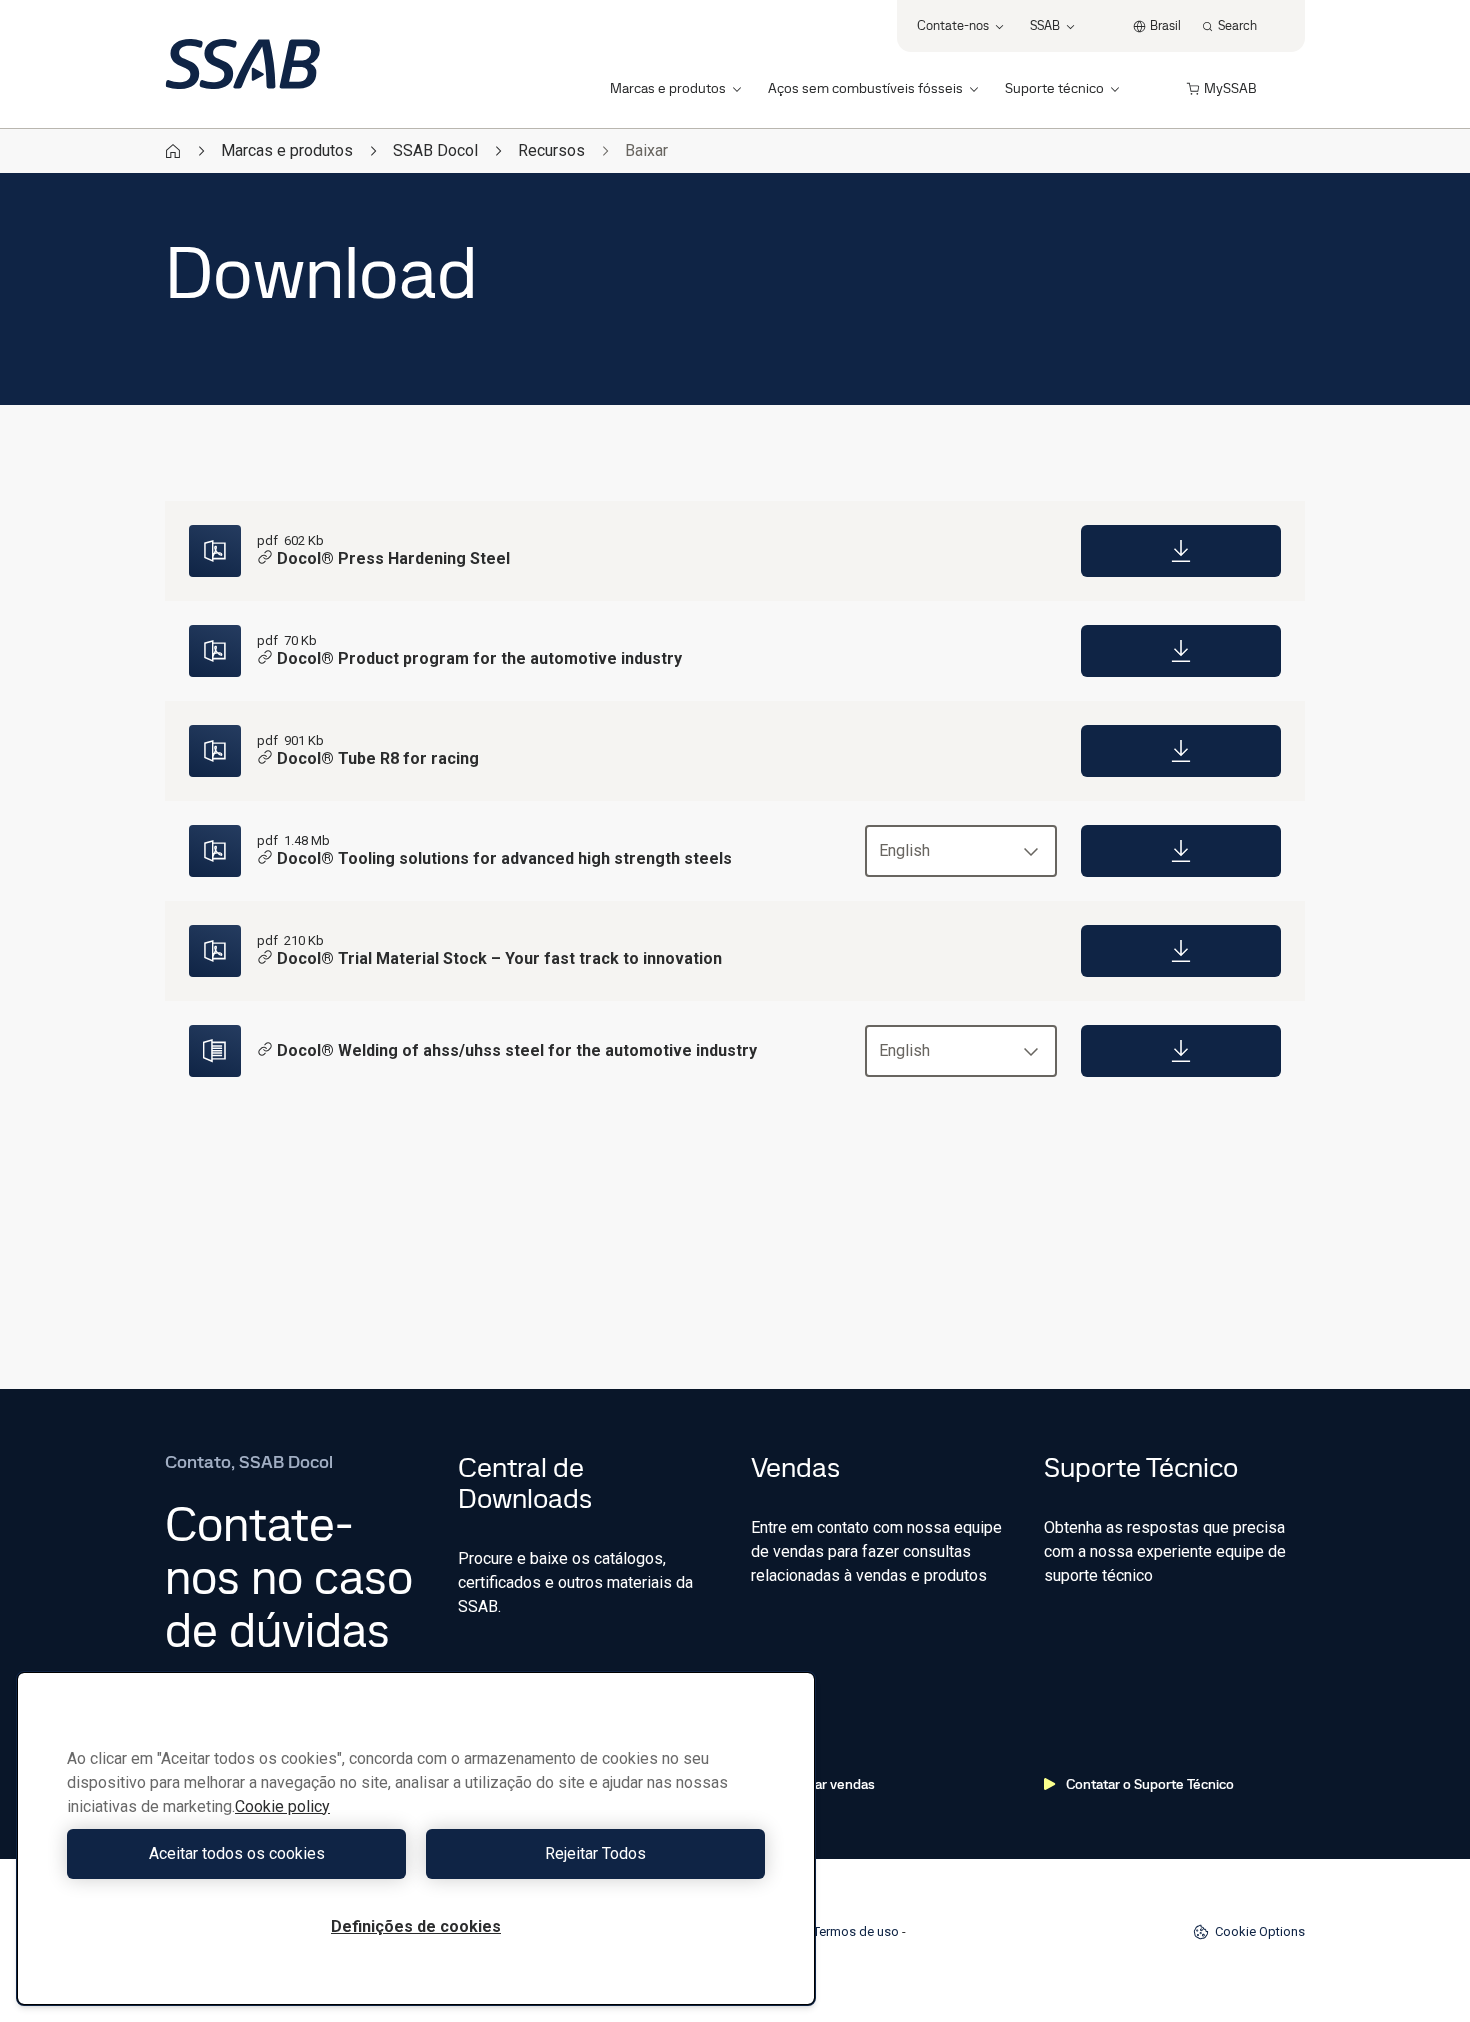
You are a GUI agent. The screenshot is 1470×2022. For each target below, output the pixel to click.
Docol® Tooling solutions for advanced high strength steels (504, 858)
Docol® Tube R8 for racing (378, 758)
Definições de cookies (416, 1926)
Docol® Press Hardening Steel (393, 558)
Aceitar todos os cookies (237, 1853)
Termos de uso (856, 1931)
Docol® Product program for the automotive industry (479, 658)
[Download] (1181, 551)
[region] (416, 1838)
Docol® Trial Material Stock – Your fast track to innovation (499, 958)
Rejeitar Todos (595, 1853)
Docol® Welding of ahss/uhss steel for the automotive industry (517, 1050)
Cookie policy (282, 1806)
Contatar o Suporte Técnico (1150, 1784)
